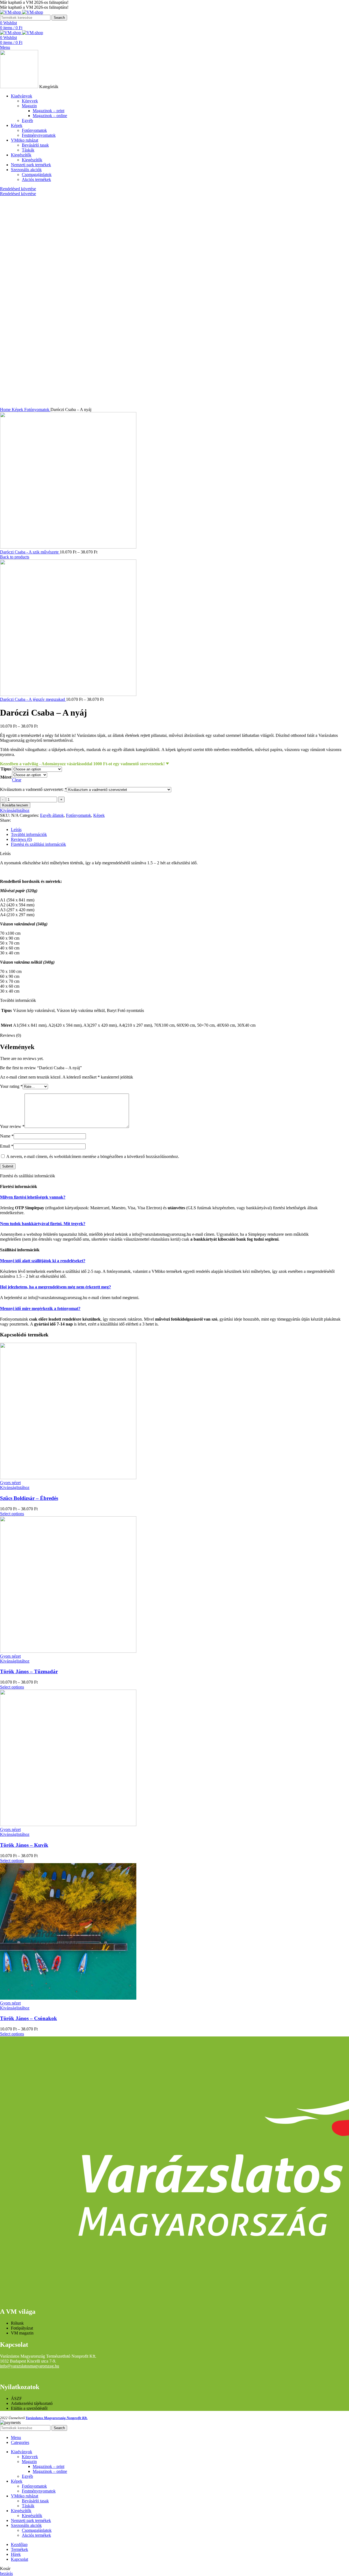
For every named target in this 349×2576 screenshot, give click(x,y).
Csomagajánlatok (37, 175)
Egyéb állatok (52, 815)
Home (6, 410)
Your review (12, 1126)
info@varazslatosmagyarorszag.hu (30, 2366)
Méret (6, 777)
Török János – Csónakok (28, 2018)
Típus (6, 769)
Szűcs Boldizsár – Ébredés (29, 1498)
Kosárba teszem (15, 805)
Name (7, 1136)
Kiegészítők (32, 160)
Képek (18, 410)
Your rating (11, 1086)
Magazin (29, 106)
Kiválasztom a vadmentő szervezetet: (33, 789)
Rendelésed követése (18, 189)
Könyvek (30, 101)
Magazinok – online (50, 116)
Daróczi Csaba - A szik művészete (30, 552)
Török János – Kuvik (24, 1845)
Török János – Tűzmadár (29, 1671)
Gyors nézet (10, 1483)
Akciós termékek (36, 179)
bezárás (6, 2573)
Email (7, 1146)
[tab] (180, 830)
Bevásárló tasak (35, 145)
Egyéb (27, 120)
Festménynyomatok (39, 135)
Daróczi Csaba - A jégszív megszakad (33, 699)
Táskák (28, 150)
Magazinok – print (49, 111)
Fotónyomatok (34, 130)
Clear (17, 780)
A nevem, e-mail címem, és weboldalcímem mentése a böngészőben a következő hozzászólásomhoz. (93, 1156)
